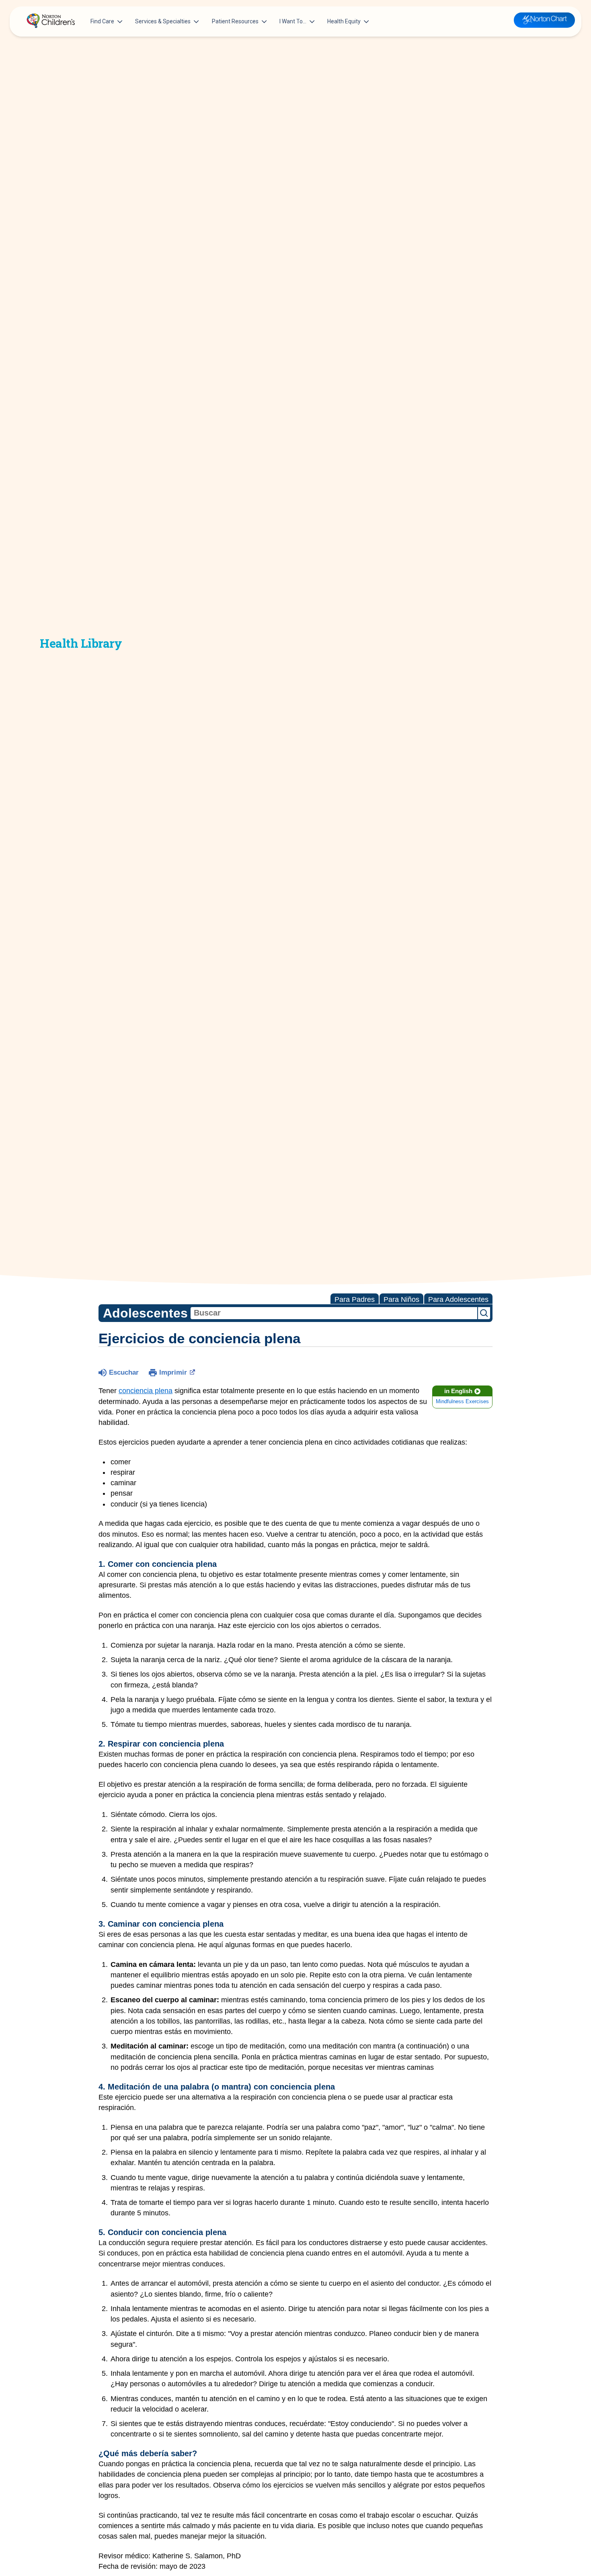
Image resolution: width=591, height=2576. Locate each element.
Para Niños (401, 1299)
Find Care (102, 21)
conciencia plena (146, 1391)
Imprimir (173, 1372)
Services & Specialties (163, 21)
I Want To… (293, 21)
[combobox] (334, 1313)
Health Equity (344, 21)
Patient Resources (235, 21)
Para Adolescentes (458, 1299)
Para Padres (355, 1299)
